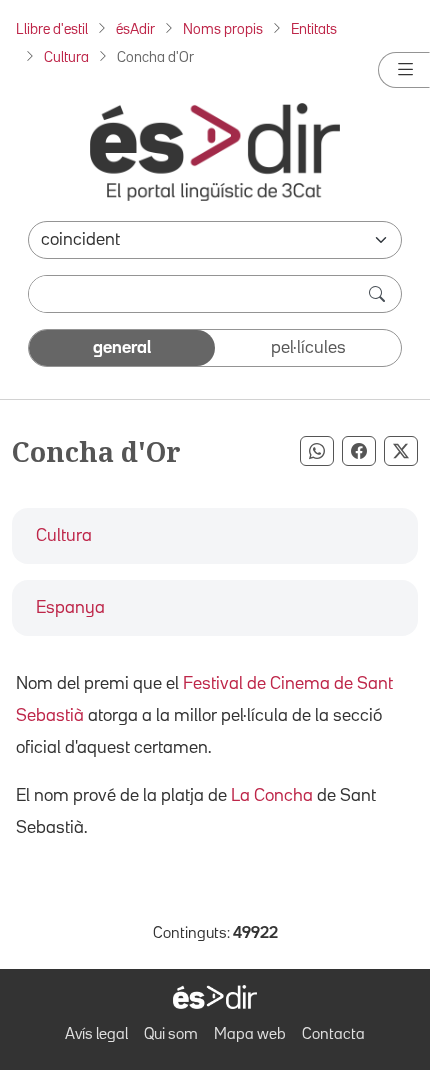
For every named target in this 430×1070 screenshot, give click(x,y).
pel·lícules (308, 348)
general (122, 348)
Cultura (66, 57)
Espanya (70, 608)
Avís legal (96, 1035)
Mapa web (250, 1035)
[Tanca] (404, 70)
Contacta (333, 1035)
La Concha (272, 796)
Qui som (171, 1035)
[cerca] (379, 294)
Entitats (314, 29)
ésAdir (135, 29)
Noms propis (223, 29)
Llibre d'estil (52, 29)
